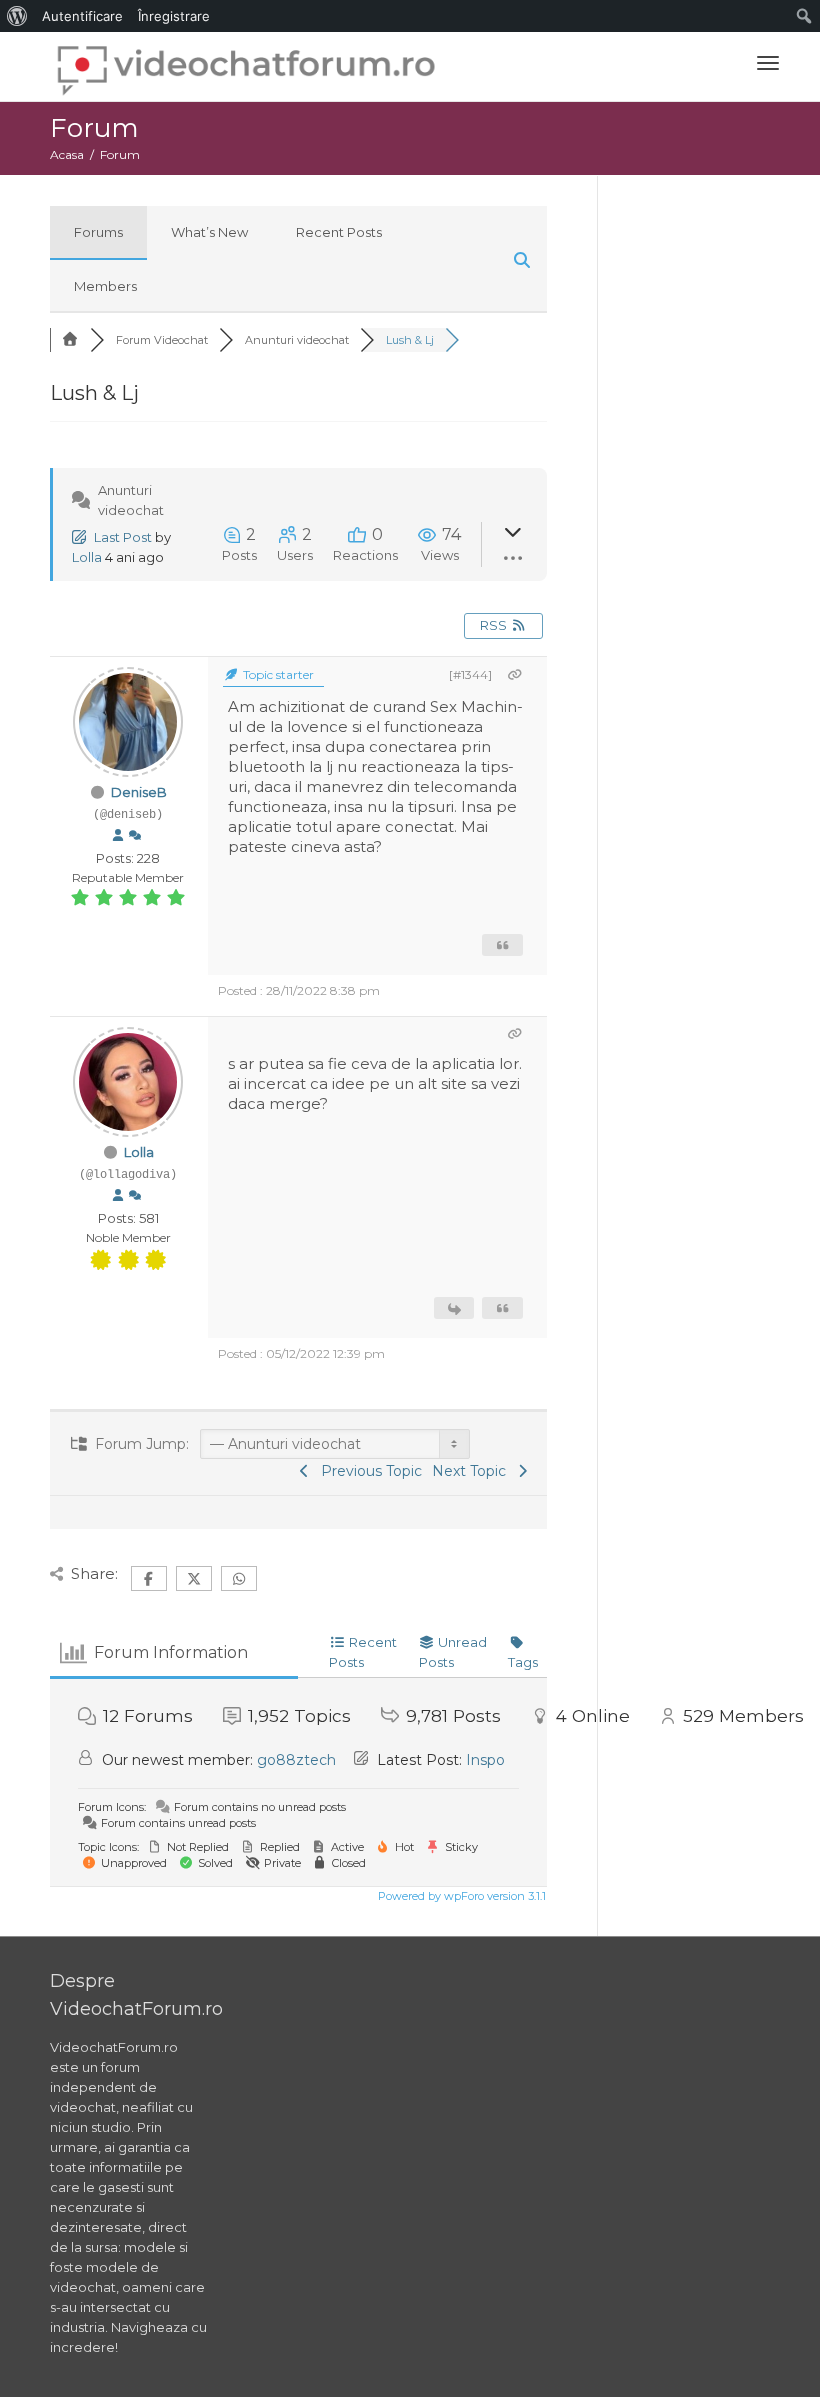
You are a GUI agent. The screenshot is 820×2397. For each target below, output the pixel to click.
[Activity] (135, 836)
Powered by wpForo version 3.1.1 (460, 1896)
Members (105, 286)
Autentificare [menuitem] (82, 16)
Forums (98, 232)
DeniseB (139, 792)
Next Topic (473, 1471)
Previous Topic (367, 1471)
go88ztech (296, 1760)
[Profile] (118, 836)
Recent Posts (339, 232)
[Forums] (70, 340)
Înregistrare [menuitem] (174, 16)
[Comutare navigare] (768, 63)
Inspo (485, 1760)
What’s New (209, 232)
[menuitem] (17, 16)
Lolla (87, 557)
